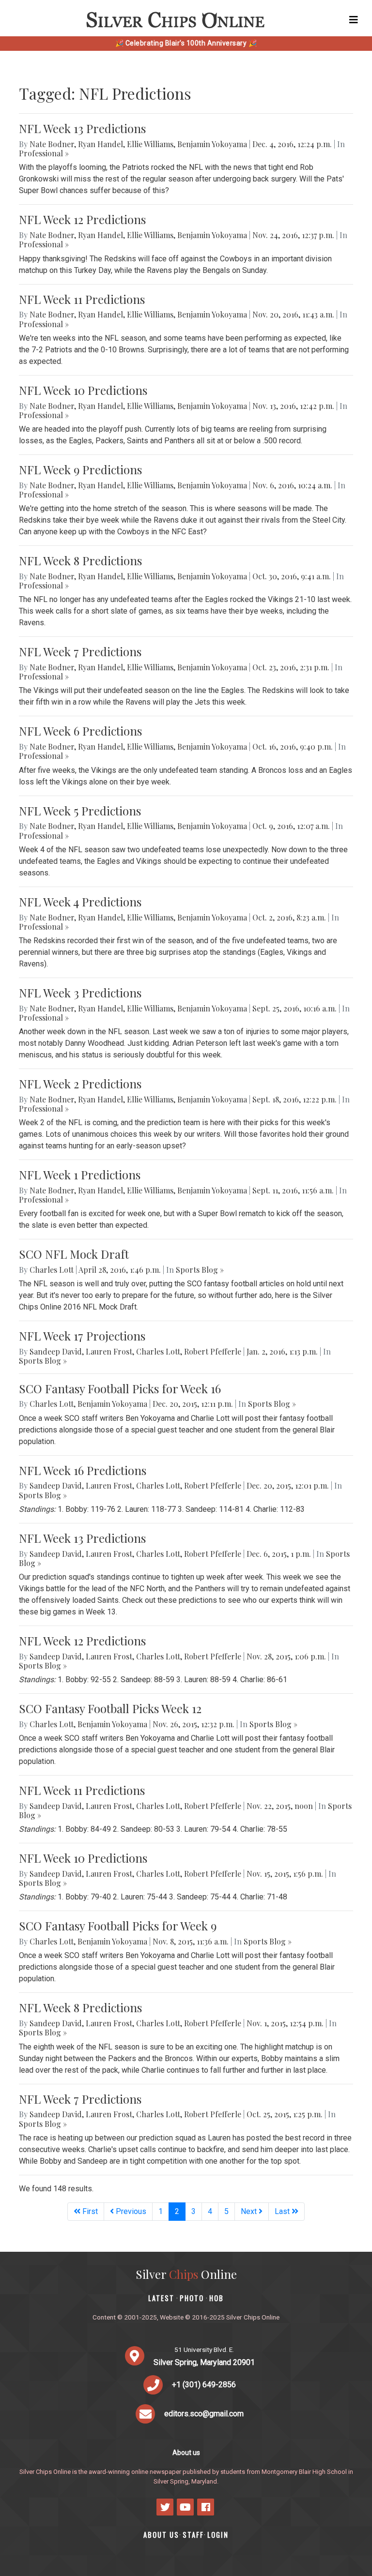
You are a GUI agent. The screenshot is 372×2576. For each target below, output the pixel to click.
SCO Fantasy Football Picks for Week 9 (118, 1926)
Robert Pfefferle (213, 1351)
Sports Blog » (200, 1270)
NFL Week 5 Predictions (80, 811)
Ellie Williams (150, 144)
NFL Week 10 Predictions (83, 390)
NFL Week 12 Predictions (82, 219)
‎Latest (161, 2298)
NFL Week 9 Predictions (80, 469)
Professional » (44, 153)
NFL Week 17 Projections (82, 1336)
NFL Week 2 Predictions (80, 1084)
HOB (217, 2298)
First (89, 2211)
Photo (192, 2298)
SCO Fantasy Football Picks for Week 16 (120, 1388)
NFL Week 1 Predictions (80, 1175)
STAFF (193, 2535)
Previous (130, 2211)
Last (283, 2211)
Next (250, 2211)
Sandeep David (56, 1351)
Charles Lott (52, 1270)
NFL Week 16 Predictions (83, 1470)
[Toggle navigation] (354, 20)
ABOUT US (161, 2535)
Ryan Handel (101, 144)
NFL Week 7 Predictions (80, 651)
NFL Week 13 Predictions (82, 128)
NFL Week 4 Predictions (80, 902)
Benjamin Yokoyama (212, 144)
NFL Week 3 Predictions (80, 993)
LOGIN (218, 2535)
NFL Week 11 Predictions (82, 299)
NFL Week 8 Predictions (80, 560)
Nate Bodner (52, 144)
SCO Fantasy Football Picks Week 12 (110, 1708)
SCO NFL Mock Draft (74, 1254)
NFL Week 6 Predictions (80, 731)
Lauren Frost (109, 1351)
